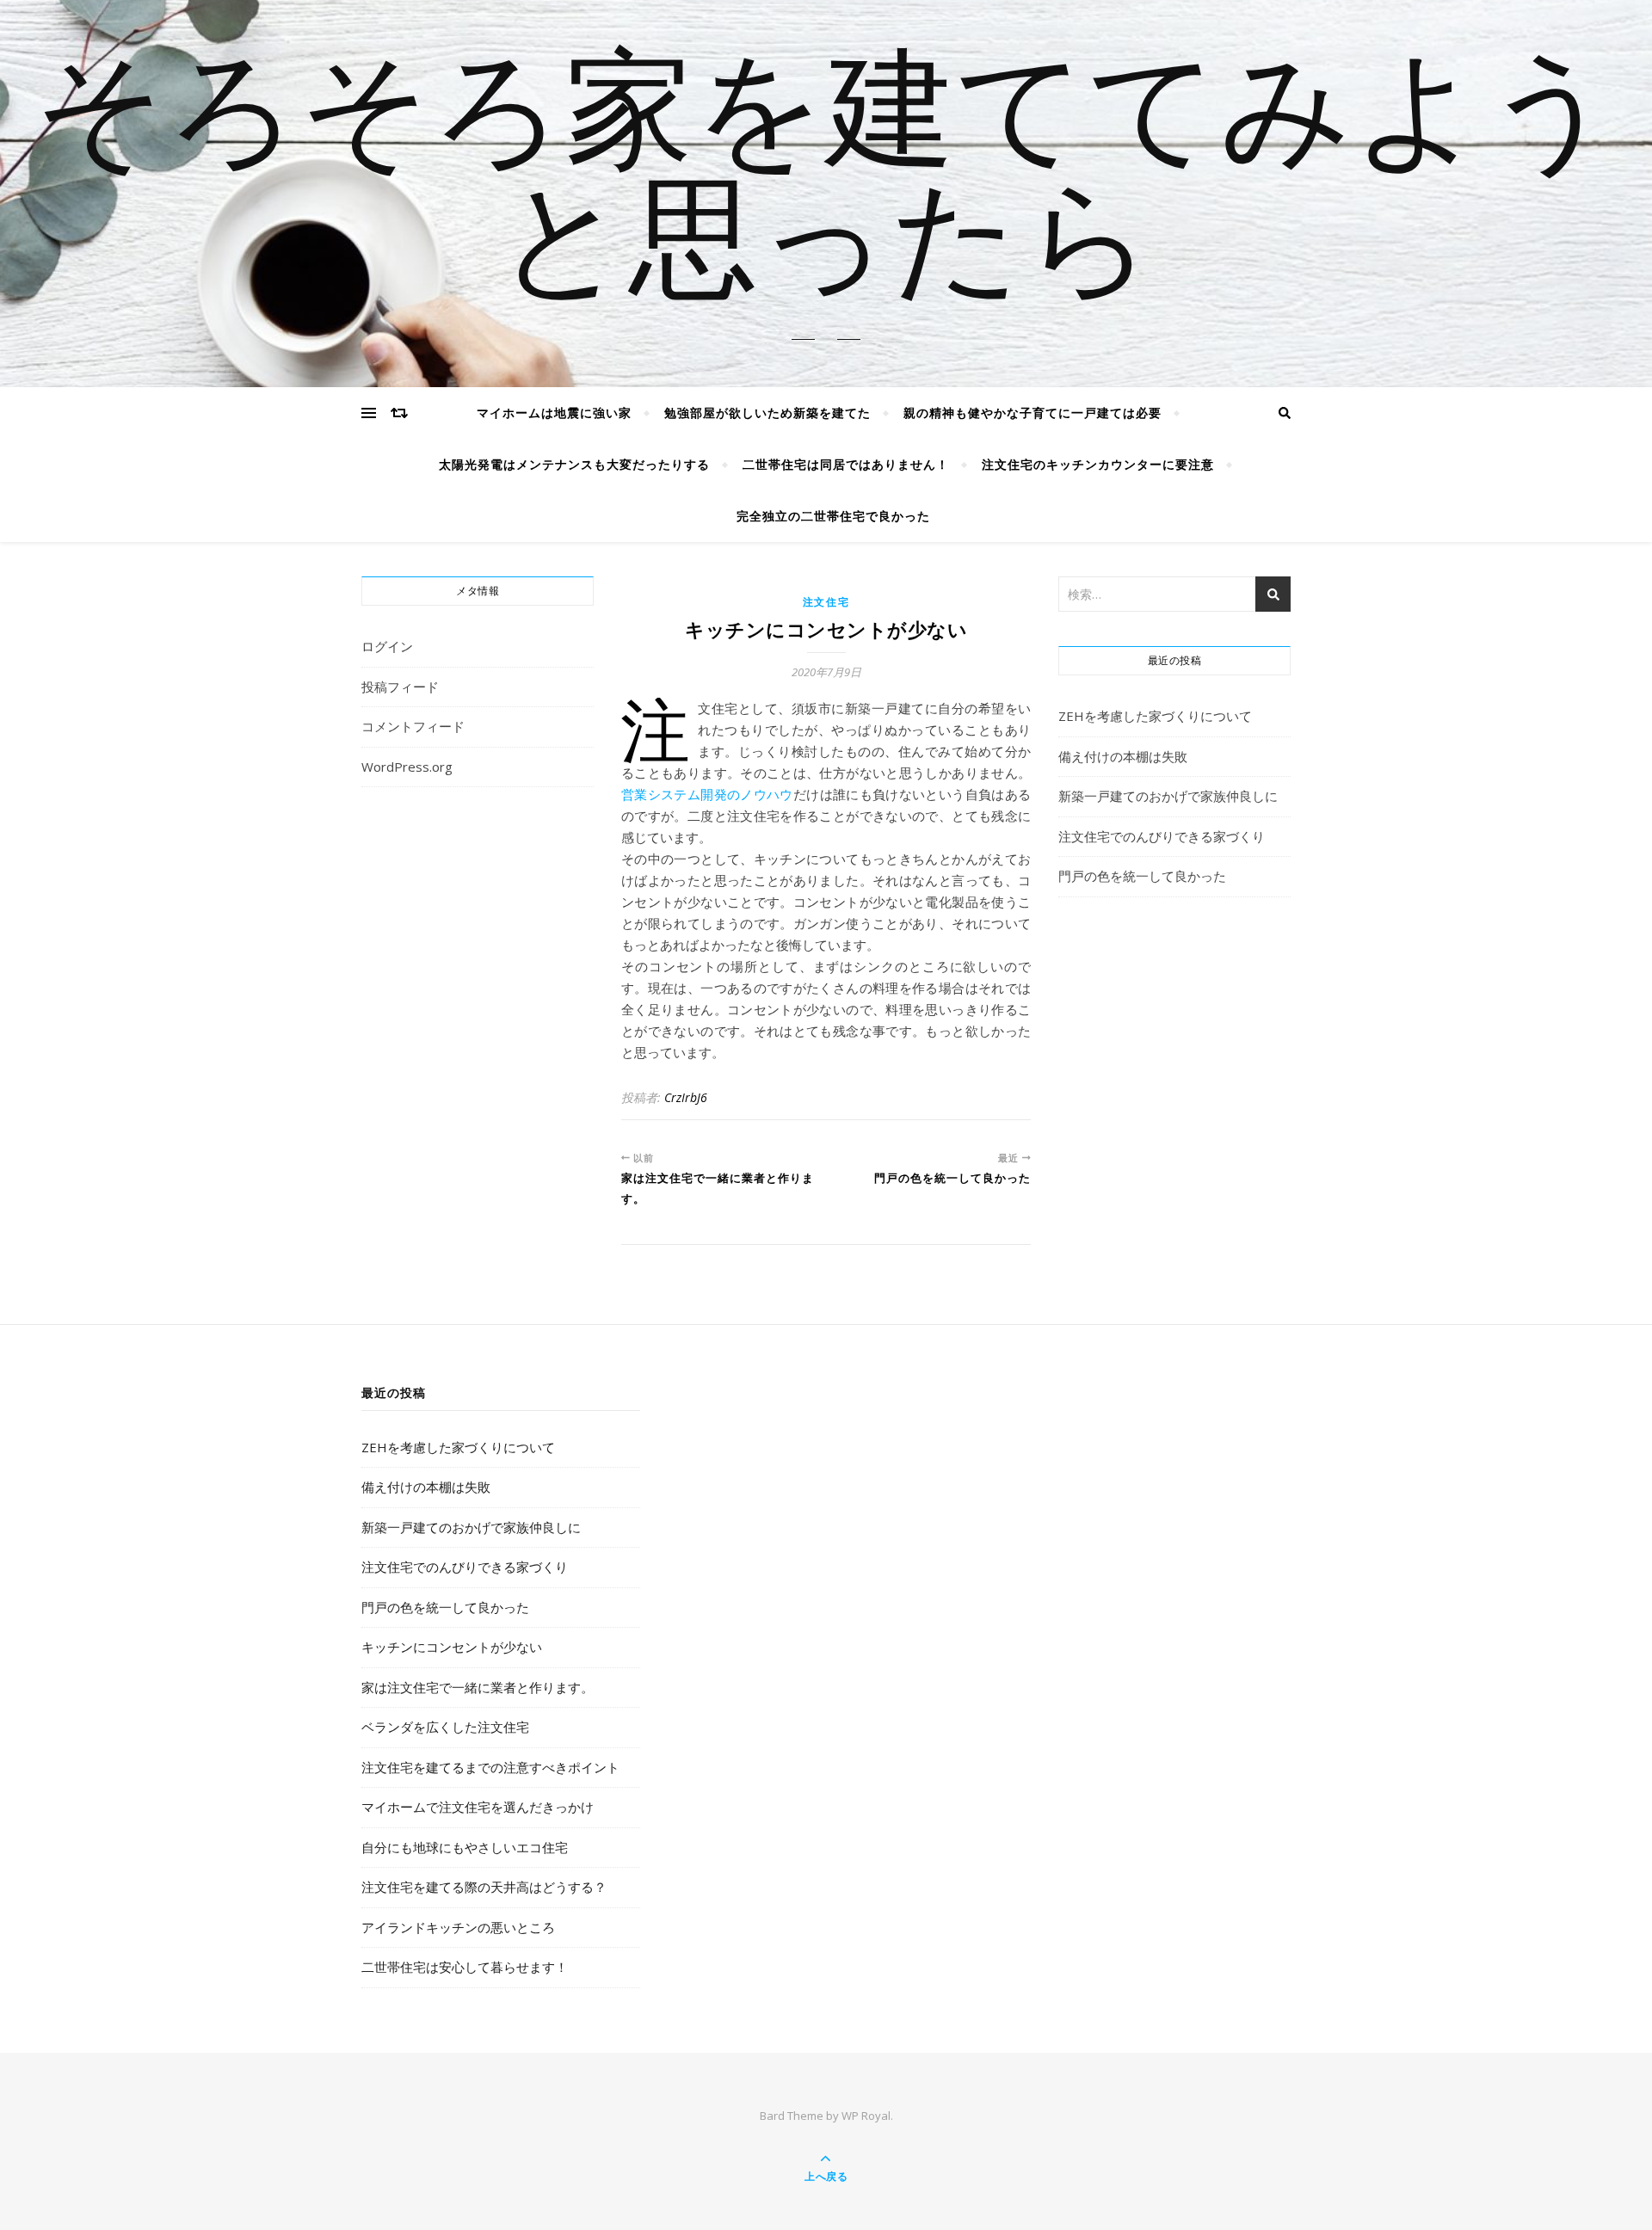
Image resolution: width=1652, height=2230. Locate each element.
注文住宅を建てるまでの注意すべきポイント (490, 1767)
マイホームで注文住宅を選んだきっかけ (478, 1807)
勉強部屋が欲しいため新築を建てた (767, 413)
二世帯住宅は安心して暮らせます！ (465, 1967)
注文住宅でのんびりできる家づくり (1162, 836)
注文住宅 (826, 602)
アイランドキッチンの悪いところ (458, 1927)
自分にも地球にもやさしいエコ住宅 (465, 1847)
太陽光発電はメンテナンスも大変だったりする (574, 464)
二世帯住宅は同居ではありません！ (846, 464)
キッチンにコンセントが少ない (452, 1647)
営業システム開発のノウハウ (707, 794)
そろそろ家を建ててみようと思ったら (826, 183)
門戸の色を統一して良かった (1142, 876)
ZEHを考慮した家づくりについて (1155, 716)
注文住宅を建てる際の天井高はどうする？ (484, 1887)
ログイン (387, 646)
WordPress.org (407, 767)
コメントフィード (413, 726)
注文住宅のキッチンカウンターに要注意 (1098, 464)
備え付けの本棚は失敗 (1123, 756)
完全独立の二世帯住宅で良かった (833, 516)
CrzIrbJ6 (686, 1097)
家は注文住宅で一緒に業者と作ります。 (478, 1687)
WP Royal (866, 2116)
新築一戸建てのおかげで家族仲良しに (1168, 796)
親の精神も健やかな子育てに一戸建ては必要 (1032, 413)
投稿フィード (400, 687)
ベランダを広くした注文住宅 (445, 1727)
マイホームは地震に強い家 (554, 413)
